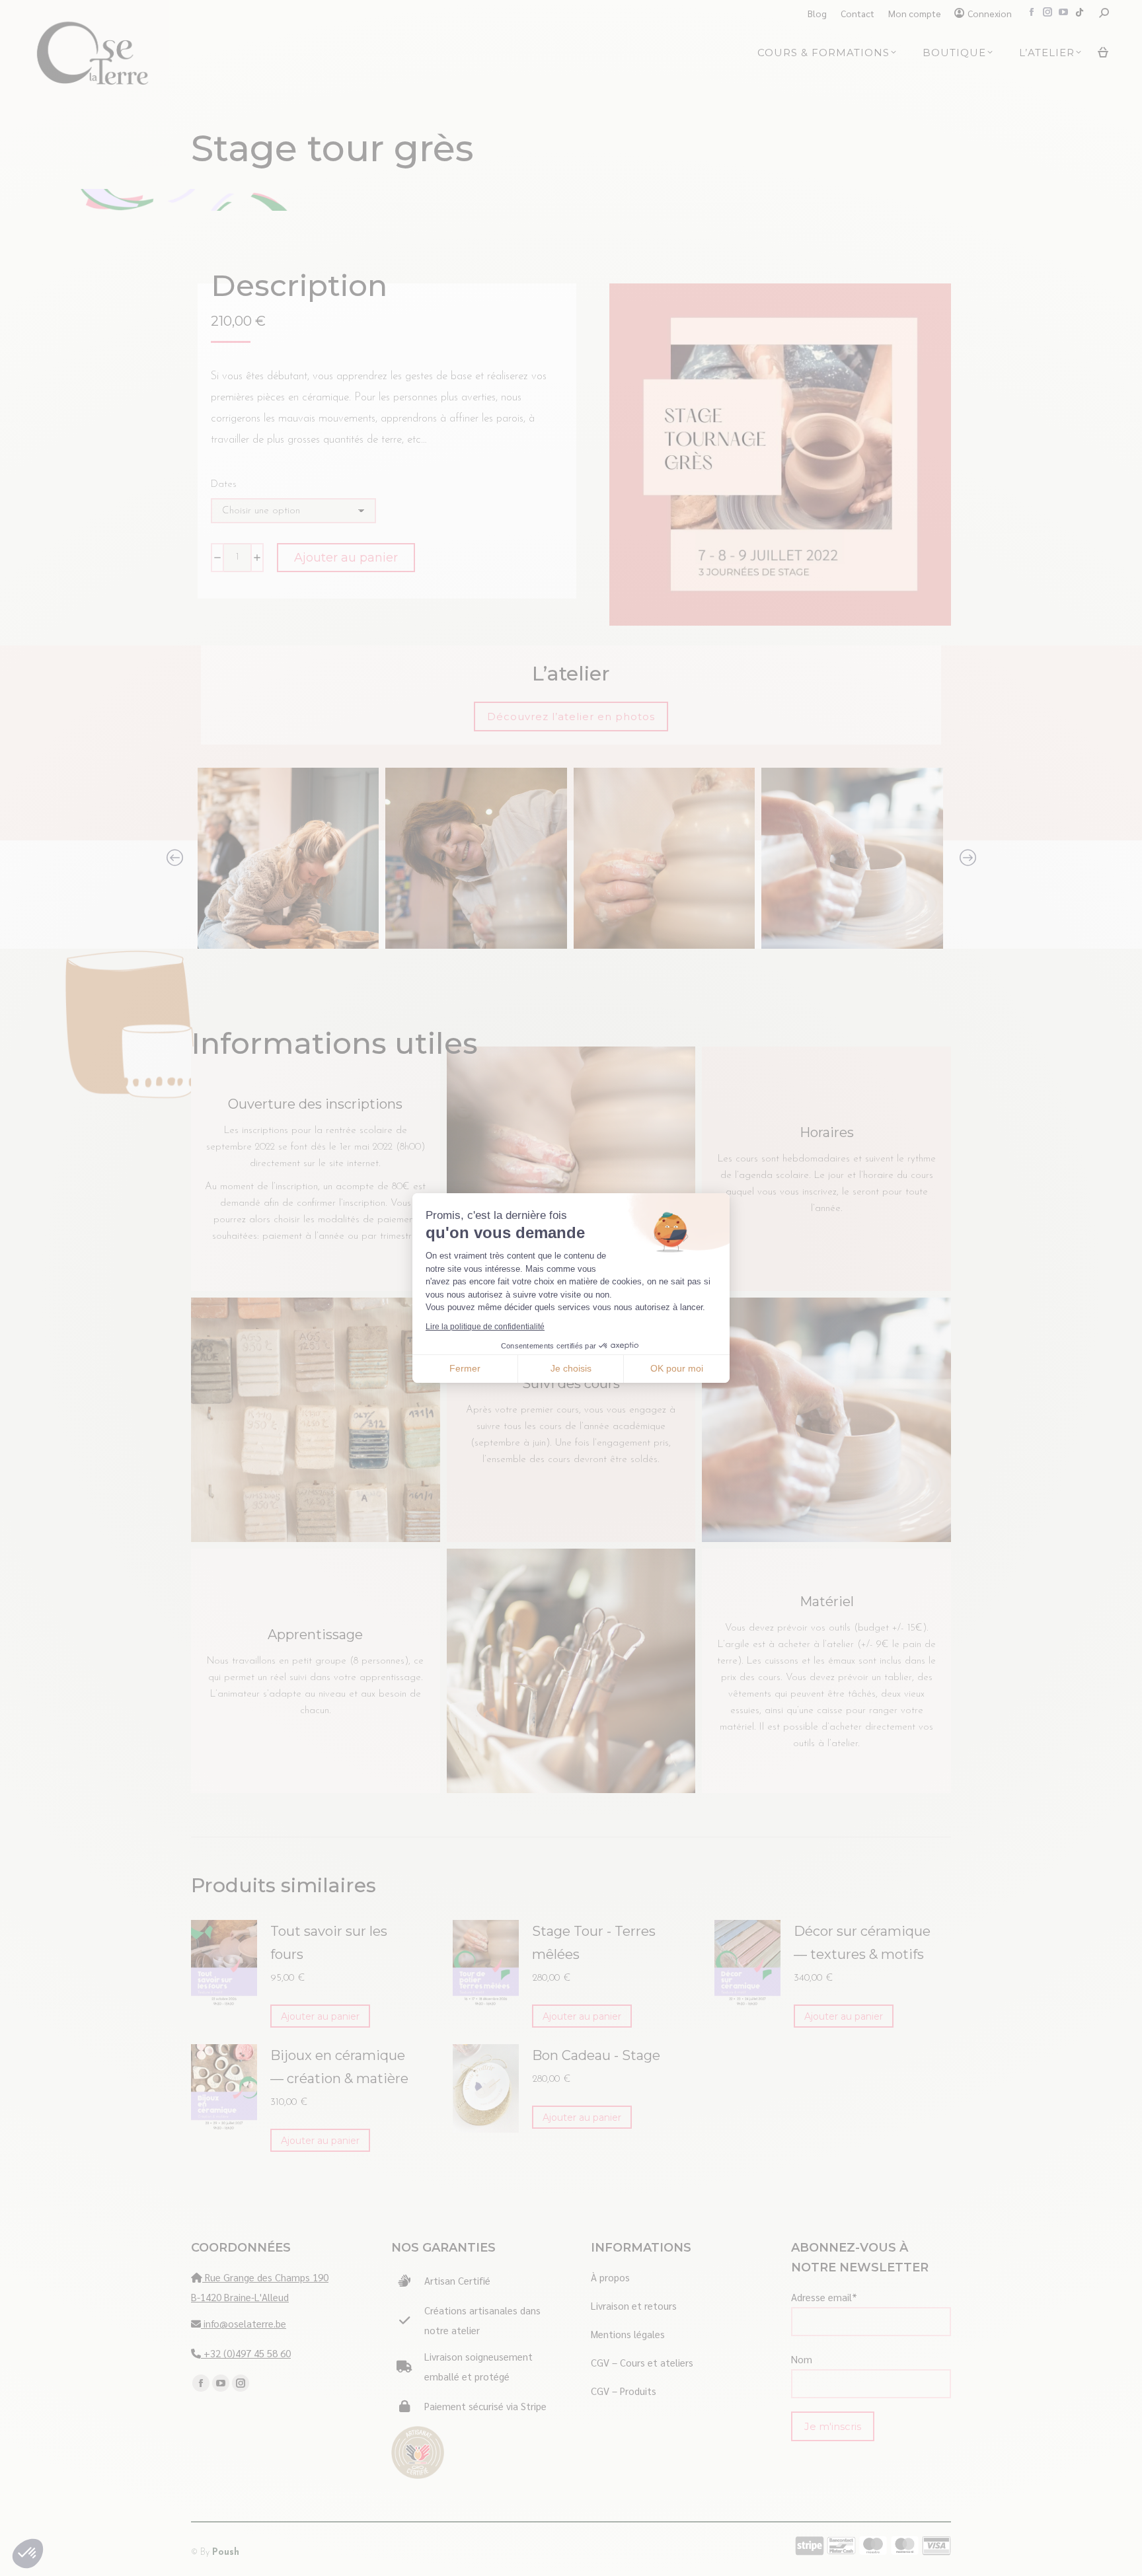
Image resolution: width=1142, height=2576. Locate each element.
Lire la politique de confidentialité (485, 1327)
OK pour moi (677, 1368)
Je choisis (571, 1368)
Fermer (465, 1368)
